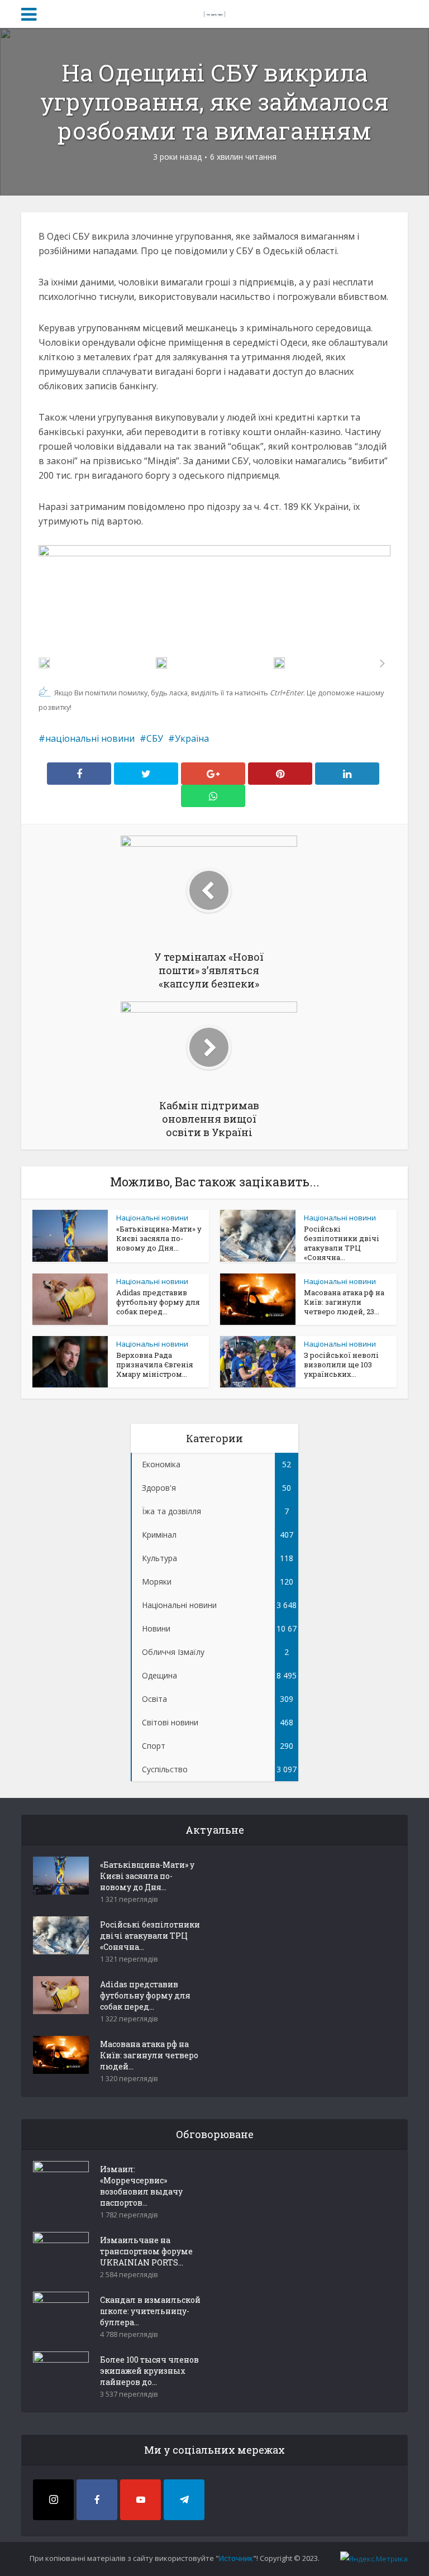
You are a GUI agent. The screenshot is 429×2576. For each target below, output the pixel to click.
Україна (192, 738)
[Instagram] (53, 2500)
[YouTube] (140, 2500)
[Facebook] (97, 2500)
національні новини (90, 738)
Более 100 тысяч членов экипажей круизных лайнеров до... (149, 2371)
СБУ (155, 738)
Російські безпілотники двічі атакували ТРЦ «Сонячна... (342, 1243)
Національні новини (152, 1218)
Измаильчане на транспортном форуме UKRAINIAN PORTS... (146, 2251)
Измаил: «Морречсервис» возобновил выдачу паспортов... (141, 2186)
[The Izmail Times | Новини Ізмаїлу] (214, 12)
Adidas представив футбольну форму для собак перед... (158, 1302)
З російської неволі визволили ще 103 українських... (341, 1365)
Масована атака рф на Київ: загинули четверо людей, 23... (344, 1302)
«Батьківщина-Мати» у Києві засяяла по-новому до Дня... (159, 1238)
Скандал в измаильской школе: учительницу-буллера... (150, 2311)
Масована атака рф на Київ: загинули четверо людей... (149, 2055)
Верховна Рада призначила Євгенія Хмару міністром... (155, 1365)
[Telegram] (184, 2500)
